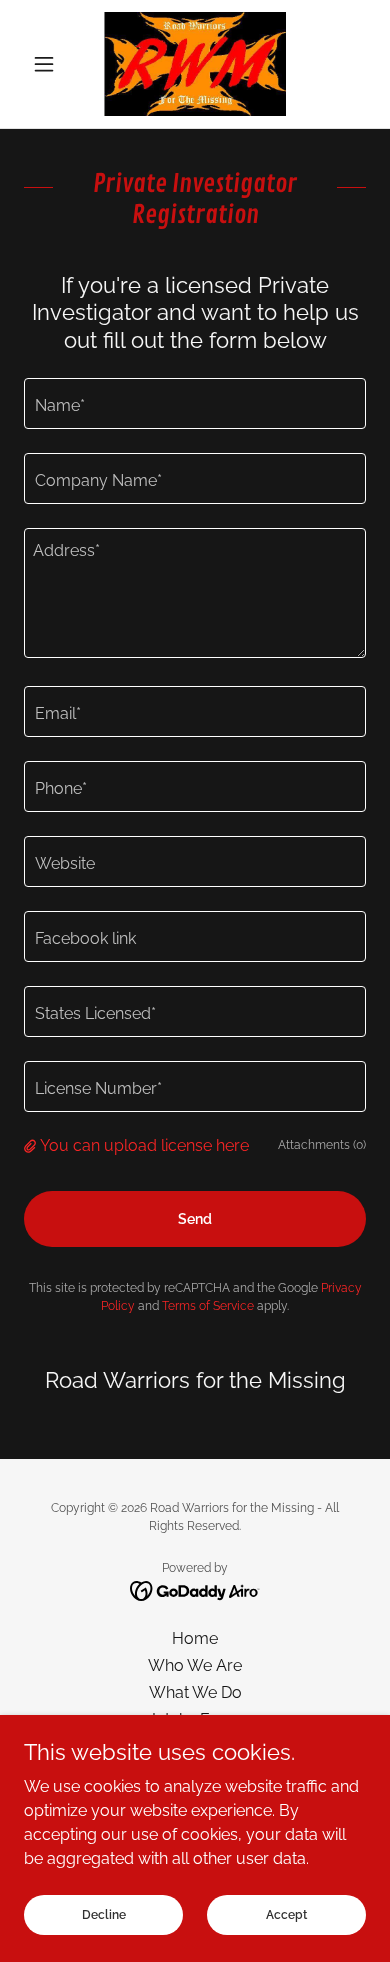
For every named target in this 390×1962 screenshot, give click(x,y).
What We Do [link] (195, 1692)
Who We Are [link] (195, 1665)
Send (195, 1219)
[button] (49, 64)
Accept (286, 1914)
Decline (104, 1914)
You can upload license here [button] (144, 1145)
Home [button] (195, 1638)
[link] (195, 64)
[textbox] (195, 403)
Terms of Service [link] (208, 1306)
